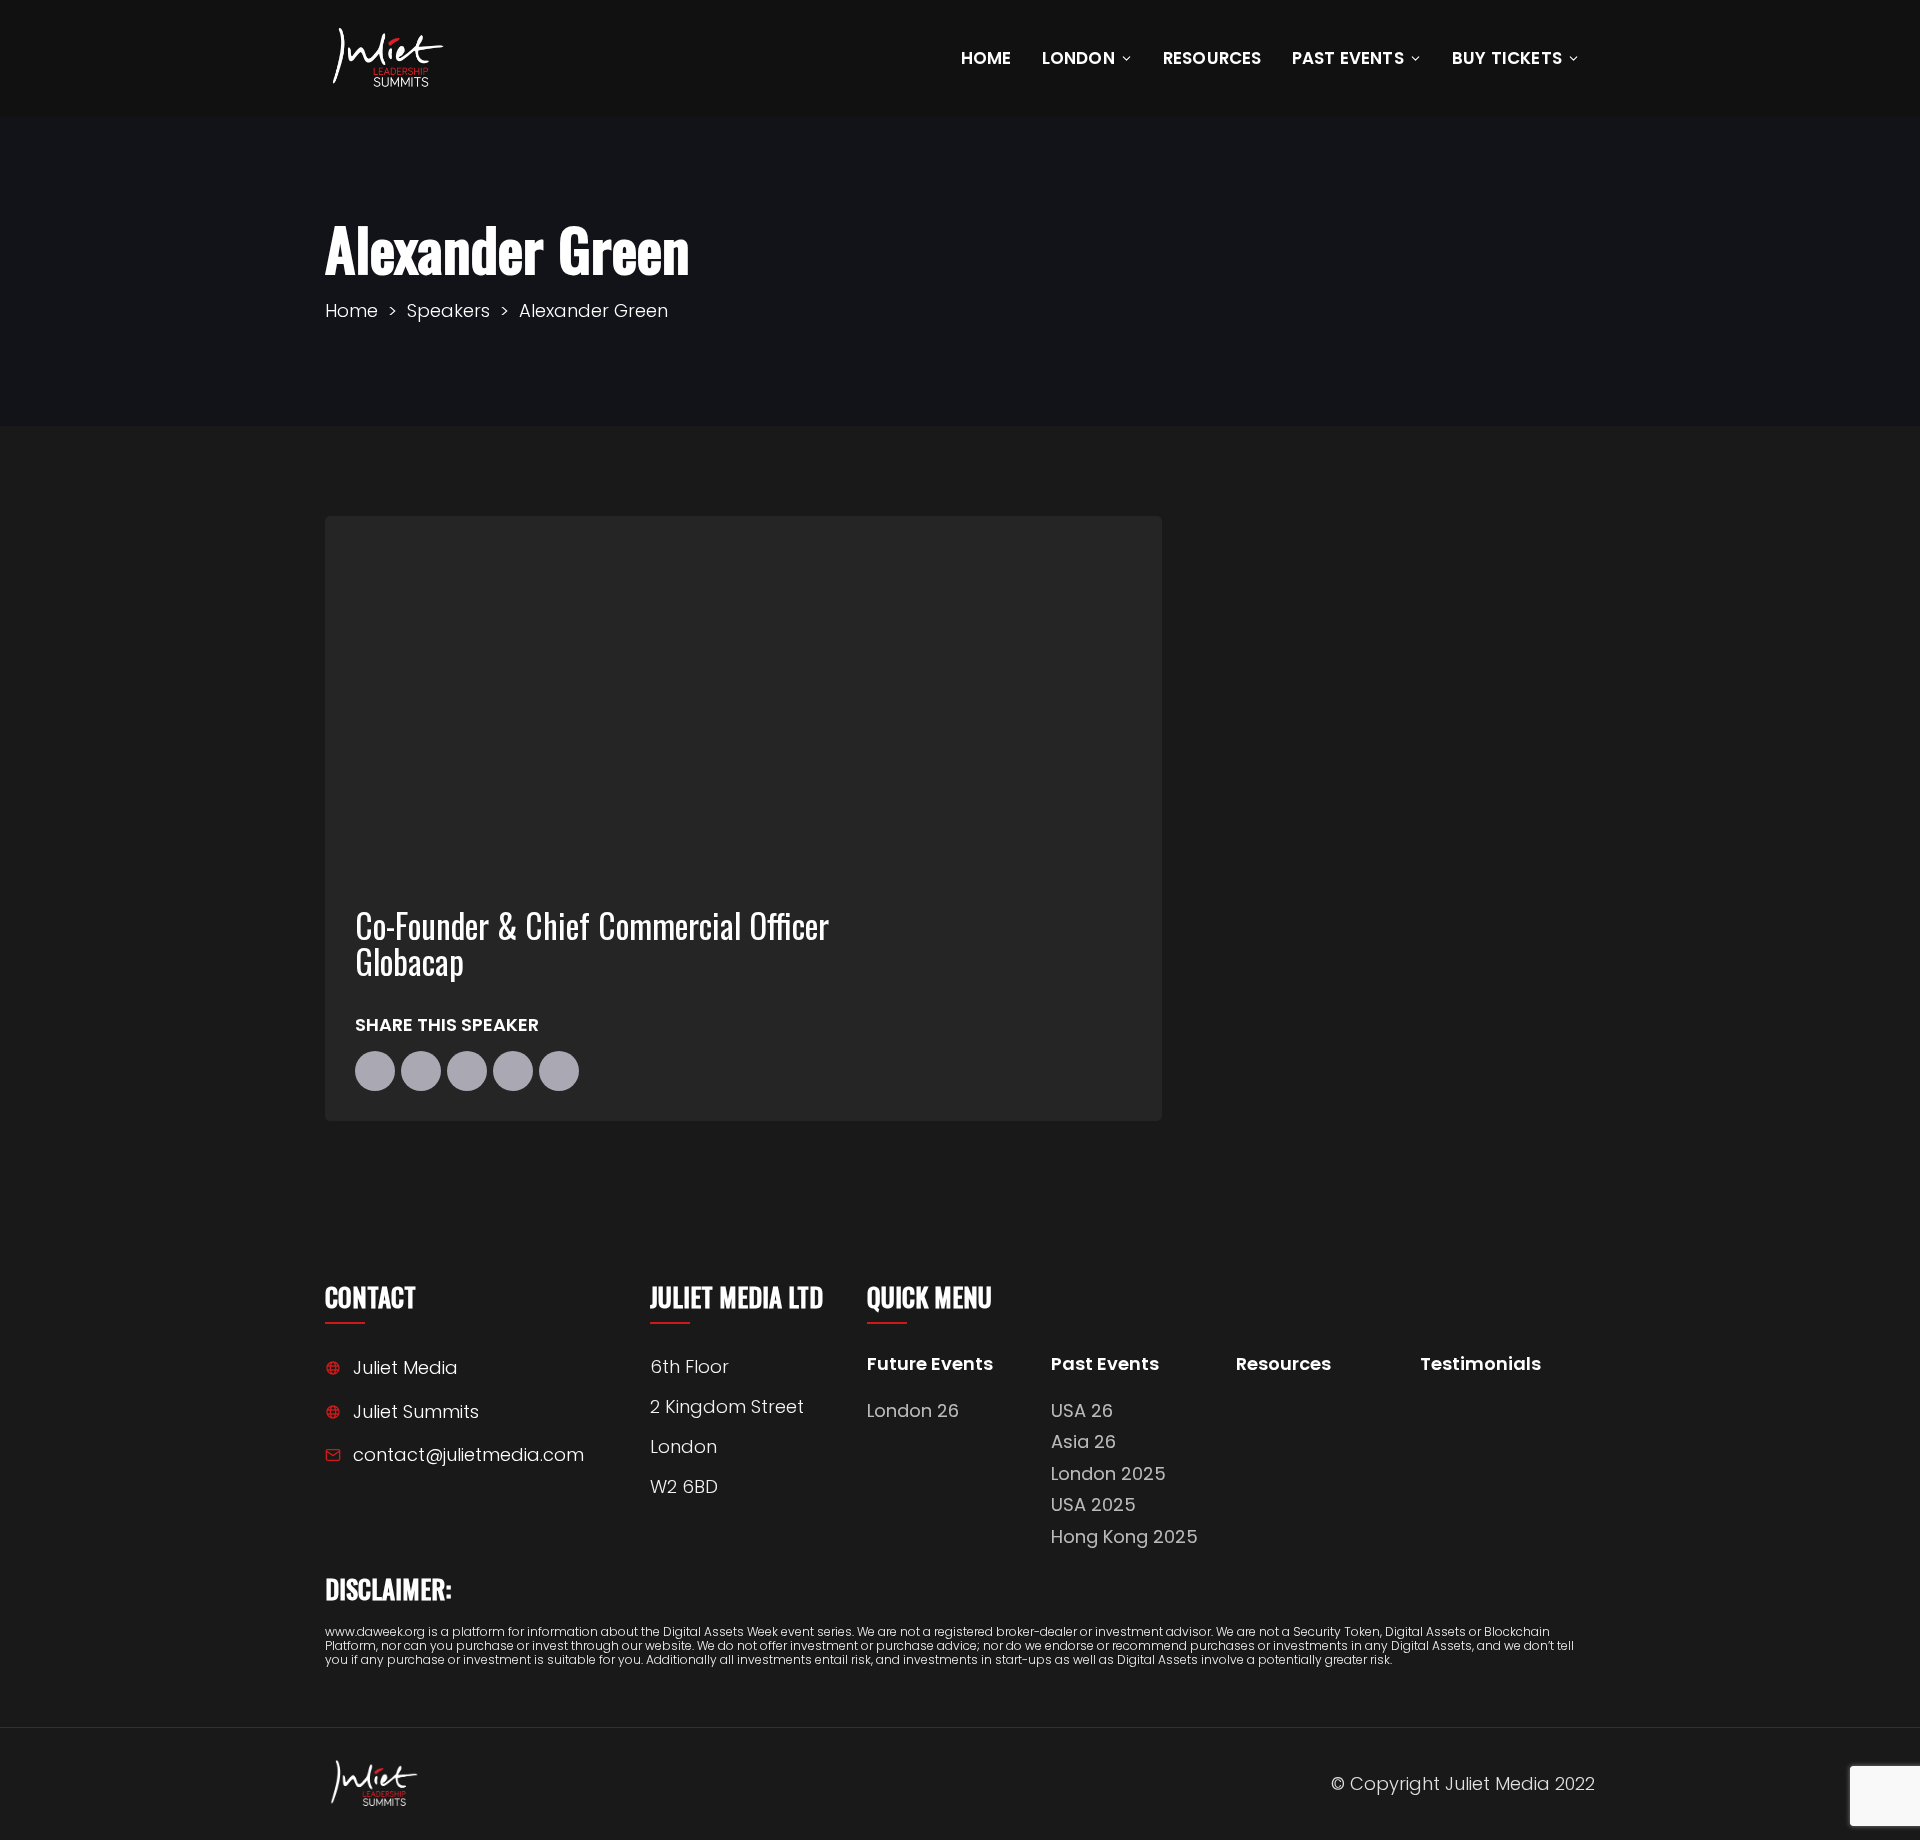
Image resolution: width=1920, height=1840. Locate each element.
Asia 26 (1083, 1441)
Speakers (448, 310)
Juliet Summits (416, 1411)
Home (986, 58)
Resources (1212, 58)
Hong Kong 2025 (1124, 1536)
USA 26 (1082, 1410)
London (1078, 58)
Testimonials (1480, 1364)
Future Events (930, 1364)
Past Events (1348, 58)
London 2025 (1108, 1473)
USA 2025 (1093, 1504)
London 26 (913, 1410)
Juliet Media (405, 1367)
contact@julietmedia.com (468, 1454)
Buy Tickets (1507, 58)
